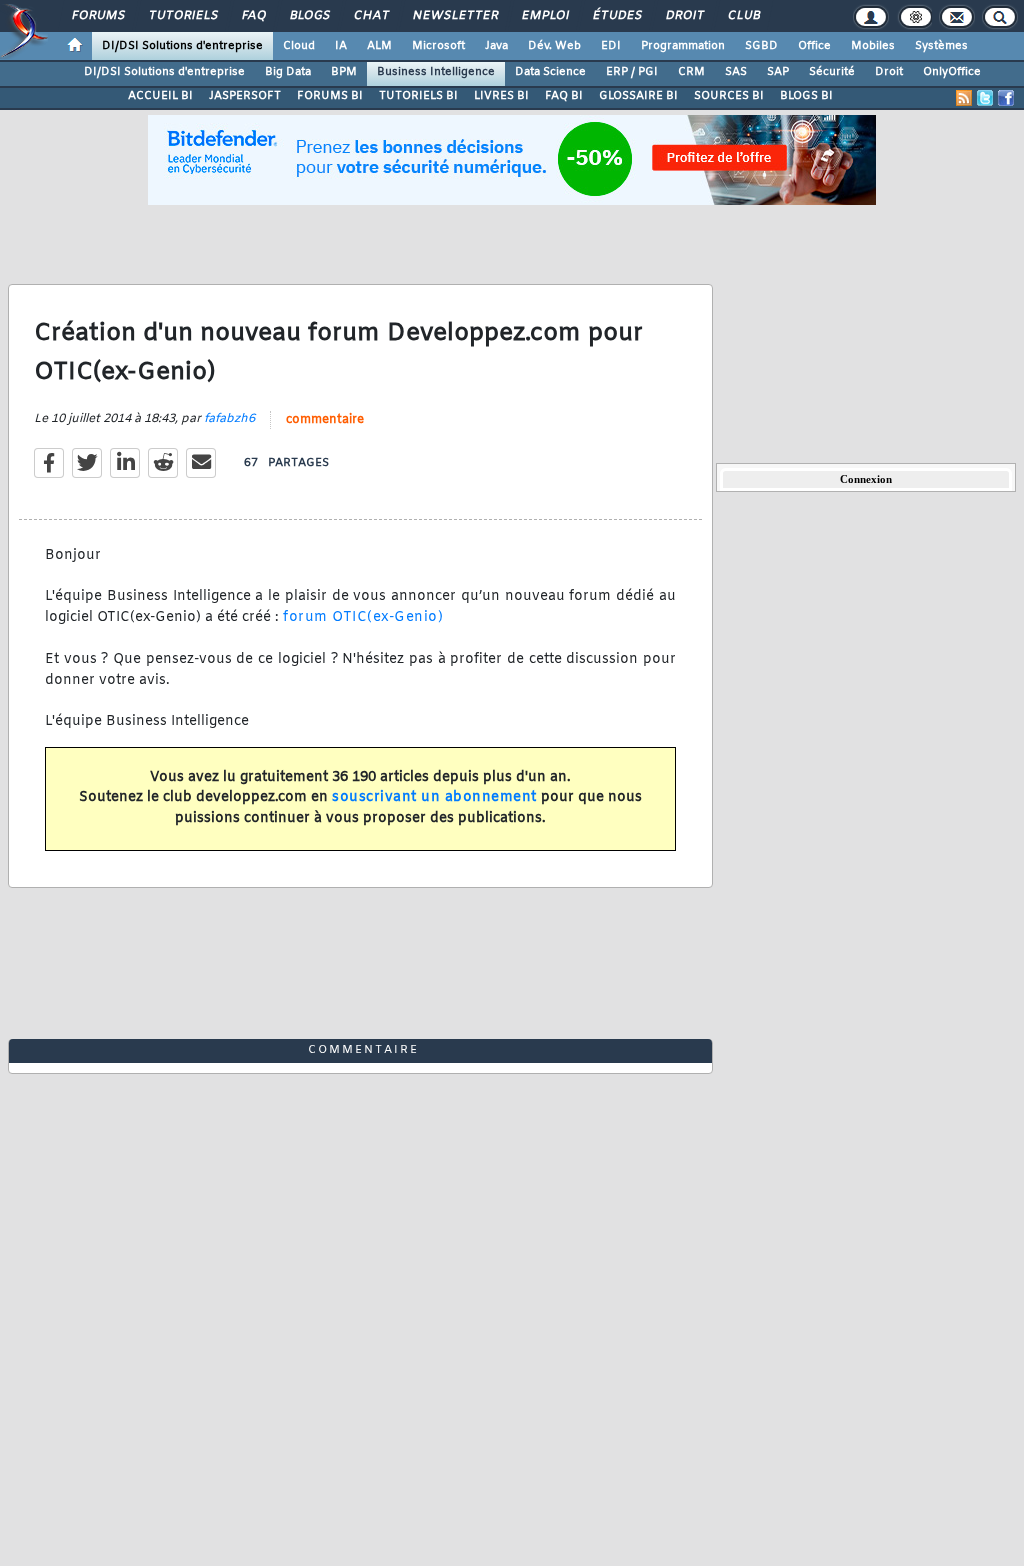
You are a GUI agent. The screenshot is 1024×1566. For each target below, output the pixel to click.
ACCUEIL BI (160, 96)
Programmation (683, 46)
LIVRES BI (501, 96)
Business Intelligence (436, 72)
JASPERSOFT (245, 96)
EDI (611, 46)
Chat (370, 16)
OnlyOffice (952, 72)
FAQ (253, 16)
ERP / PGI (632, 72)
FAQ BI (564, 96)
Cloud (299, 46)
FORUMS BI (330, 96)
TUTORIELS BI (418, 96)
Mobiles (873, 46)
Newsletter (454, 16)
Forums (97, 16)
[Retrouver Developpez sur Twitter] (985, 98)
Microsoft (438, 46)
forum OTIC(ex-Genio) (363, 617)
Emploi (544, 16)
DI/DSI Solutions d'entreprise (182, 46)
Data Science (550, 72)
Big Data (288, 72)
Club (743, 16)
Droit (684, 16)
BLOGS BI (806, 96)
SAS (736, 72)
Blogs (309, 16)
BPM (344, 72)
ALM (379, 46)
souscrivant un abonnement (434, 797)
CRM (691, 72)
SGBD (761, 46)
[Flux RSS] (964, 98)
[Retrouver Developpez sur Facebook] (1006, 98)
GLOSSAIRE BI (638, 96)
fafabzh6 (229, 419)
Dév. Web (554, 46)
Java (496, 46)
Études (616, 16)
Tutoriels (182, 16)
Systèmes (941, 46)
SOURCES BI (729, 96)
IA (341, 46)
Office (814, 46)
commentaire (325, 420)
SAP (778, 72)
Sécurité (832, 72)
